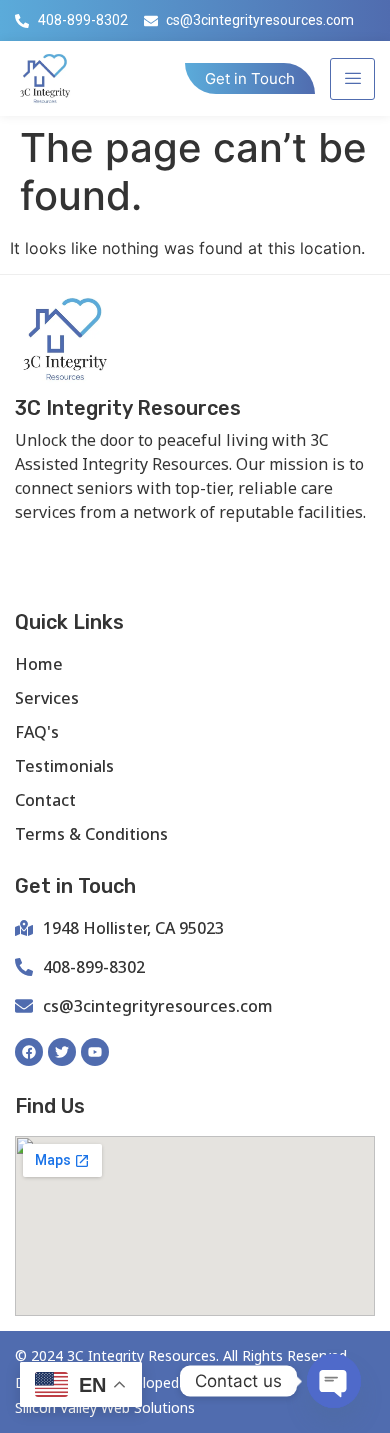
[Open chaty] (334, 1381)
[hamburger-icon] (352, 79)
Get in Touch (250, 78)
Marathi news (261, 545)
